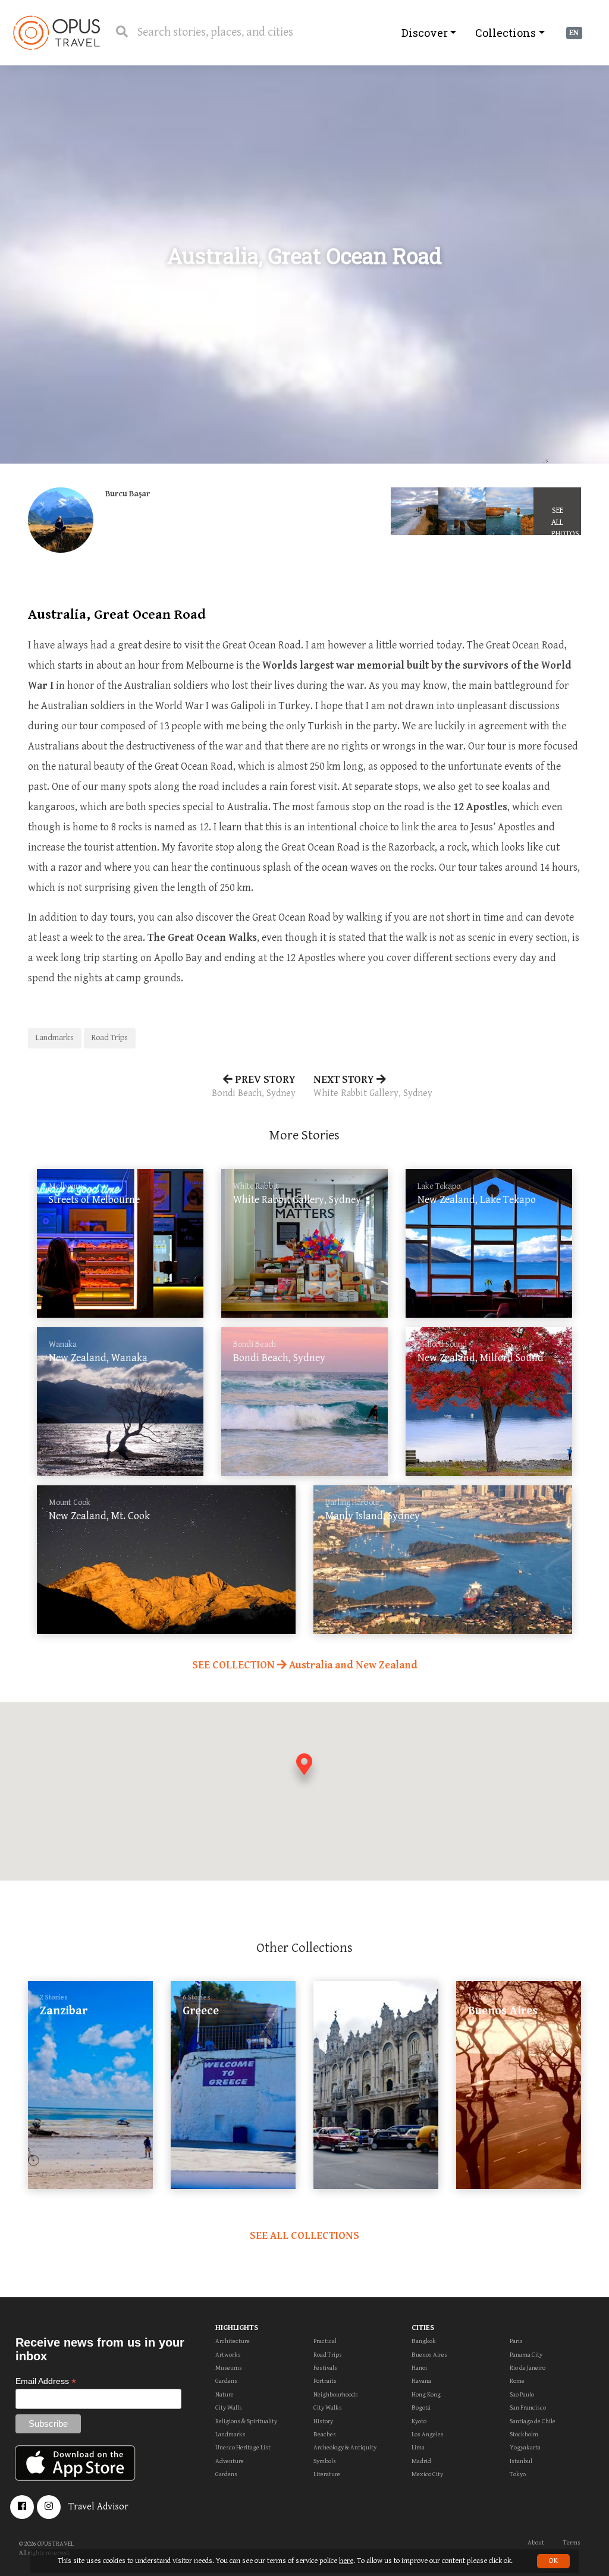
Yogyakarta (525, 2447)
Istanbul (521, 2461)
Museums (229, 2368)
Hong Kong (426, 2394)
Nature (225, 2394)
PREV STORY (254, 1086)
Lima (418, 2447)
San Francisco (528, 2407)
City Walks (328, 2407)
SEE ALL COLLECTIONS (304, 2236)
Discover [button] (425, 33)
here (346, 2561)
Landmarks (55, 1038)
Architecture (233, 2341)
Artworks (228, 2355)
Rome (517, 2381)
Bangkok (424, 2341)
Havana (421, 2381)
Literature (327, 2474)
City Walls (229, 2407)
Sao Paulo (522, 2394)
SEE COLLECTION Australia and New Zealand (305, 1665)
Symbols (325, 2461)
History (323, 2421)
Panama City (526, 2355)
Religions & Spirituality (246, 2421)
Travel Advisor (98, 2507)
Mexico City (427, 2474)
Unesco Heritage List (243, 2447)
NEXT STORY (373, 1086)
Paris (516, 2341)
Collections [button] (506, 33)
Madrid (421, 2461)
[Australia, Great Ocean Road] (415, 511)
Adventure (230, 2461)
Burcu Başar (128, 494)
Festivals (325, 2368)
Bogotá (421, 2407)
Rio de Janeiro (528, 2368)
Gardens (226, 2381)
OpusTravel (56, 33)
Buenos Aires (429, 2355)
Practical (325, 2341)
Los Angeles (428, 2434)
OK (553, 2561)
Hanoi (419, 2368)
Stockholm (524, 2434)
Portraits (325, 2381)
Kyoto (419, 2421)
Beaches (325, 2434)
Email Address (46, 2381)
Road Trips (110, 1038)
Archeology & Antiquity (345, 2447)
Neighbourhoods (336, 2394)
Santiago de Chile (533, 2421)
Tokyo (518, 2474)
